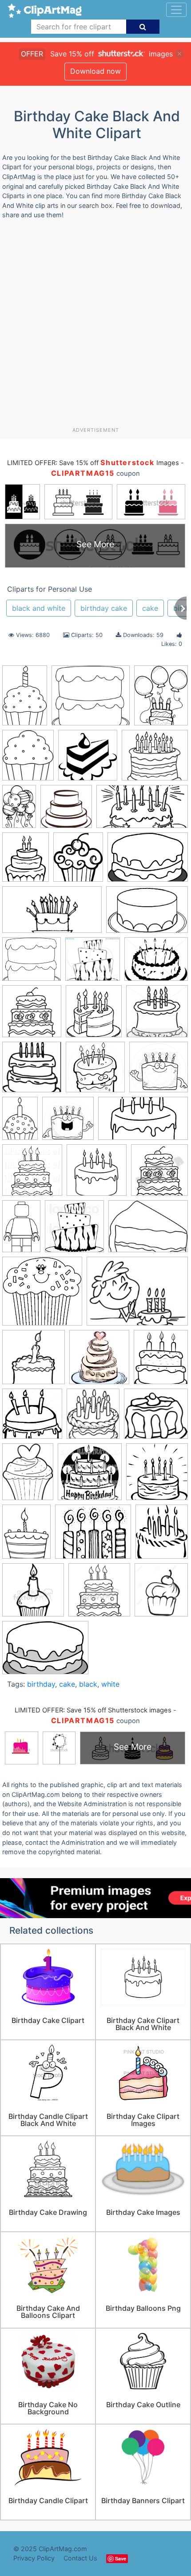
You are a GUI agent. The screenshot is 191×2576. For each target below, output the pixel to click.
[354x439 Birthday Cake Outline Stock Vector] (26, 861)
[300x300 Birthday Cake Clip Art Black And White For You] (34, 1361)
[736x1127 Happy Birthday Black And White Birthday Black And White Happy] (19, 810)
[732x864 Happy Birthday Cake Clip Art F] (162, 1535)
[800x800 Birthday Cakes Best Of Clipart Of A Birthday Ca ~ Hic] (88, 759)
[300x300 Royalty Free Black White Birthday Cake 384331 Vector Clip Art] (99, 1594)
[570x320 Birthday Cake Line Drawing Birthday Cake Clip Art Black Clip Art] (142, 811)
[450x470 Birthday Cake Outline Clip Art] (159, 1174)
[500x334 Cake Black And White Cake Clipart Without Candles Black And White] (147, 914)
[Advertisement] (95, 326)
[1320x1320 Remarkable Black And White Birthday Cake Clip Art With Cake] (32, 1071)
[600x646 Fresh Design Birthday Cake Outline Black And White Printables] (94, 1015)
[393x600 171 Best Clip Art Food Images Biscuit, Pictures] (25, 699)
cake (150, 608)
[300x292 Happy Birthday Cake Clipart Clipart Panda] (157, 1015)
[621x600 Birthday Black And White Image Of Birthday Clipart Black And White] (42, 1295)
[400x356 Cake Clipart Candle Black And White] (155, 759)
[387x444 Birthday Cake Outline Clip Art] (161, 1361)
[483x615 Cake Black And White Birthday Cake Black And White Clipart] (28, 1476)
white (110, 1684)
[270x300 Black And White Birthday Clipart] (93, 1418)
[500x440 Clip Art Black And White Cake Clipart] (32, 963)
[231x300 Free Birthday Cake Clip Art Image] (26, 1536)
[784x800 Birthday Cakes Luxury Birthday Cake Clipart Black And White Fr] (74, 1230)
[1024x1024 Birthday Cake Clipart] (32, 1174)
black (88, 1684)
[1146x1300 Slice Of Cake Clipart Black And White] (161, 1593)
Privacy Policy (34, 2558)
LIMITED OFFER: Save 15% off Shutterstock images (93, 1710)
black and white (39, 608)
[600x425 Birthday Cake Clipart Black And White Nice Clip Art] (148, 861)
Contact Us (80, 2558)
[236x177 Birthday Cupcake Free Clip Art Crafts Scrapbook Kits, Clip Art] (148, 1230)
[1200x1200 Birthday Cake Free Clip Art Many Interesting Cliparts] (97, 1174)
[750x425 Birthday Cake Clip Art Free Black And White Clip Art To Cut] (143, 1122)
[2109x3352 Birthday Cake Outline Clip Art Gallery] (21, 1230)
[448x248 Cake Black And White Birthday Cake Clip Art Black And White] (52, 914)
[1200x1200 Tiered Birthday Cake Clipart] (66, 811)
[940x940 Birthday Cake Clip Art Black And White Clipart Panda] (68, 1123)
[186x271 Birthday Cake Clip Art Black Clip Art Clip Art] (20, 1123)
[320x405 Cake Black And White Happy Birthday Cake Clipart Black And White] (161, 699)
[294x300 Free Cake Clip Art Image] (32, 1015)
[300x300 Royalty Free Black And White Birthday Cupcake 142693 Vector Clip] (33, 1594)
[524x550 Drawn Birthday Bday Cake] (157, 1476)
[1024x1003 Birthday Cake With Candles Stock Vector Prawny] (32, 1418)
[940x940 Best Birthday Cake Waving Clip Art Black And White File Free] (159, 1071)
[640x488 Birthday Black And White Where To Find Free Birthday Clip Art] (137, 1295)
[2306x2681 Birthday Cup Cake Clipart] (78, 861)
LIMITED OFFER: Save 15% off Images (93, 463)
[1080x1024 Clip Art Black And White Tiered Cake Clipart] (93, 963)
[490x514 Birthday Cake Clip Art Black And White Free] (99, 1362)
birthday (41, 1684)
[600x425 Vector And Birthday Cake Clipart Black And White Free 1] (45, 1652)
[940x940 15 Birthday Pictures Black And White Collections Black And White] (95, 1071)
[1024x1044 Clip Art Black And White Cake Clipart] (90, 1476)
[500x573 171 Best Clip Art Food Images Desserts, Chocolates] (28, 759)
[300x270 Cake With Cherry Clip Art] (156, 1417)
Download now (95, 71)
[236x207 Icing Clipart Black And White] (91, 700)
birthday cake (104, 608)
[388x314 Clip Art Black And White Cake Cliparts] (156, 963)
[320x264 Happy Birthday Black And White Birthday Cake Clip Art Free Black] (93, 1536)
